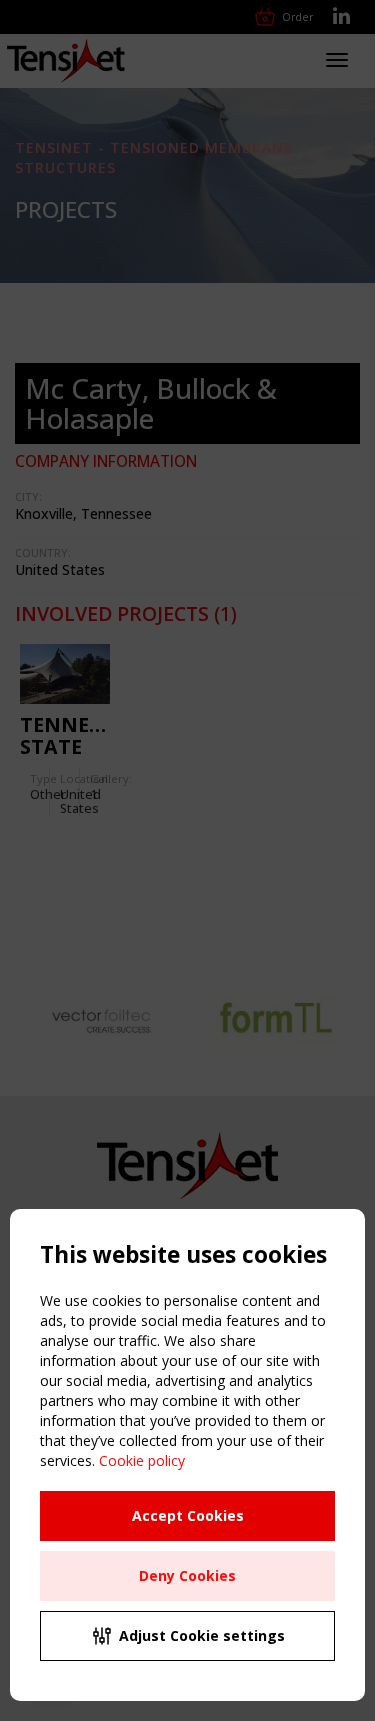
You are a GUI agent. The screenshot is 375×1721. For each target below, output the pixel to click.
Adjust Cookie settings (202, 1635)
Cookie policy (142, 1460)
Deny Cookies (187, 1575)
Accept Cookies (188, 1515)
